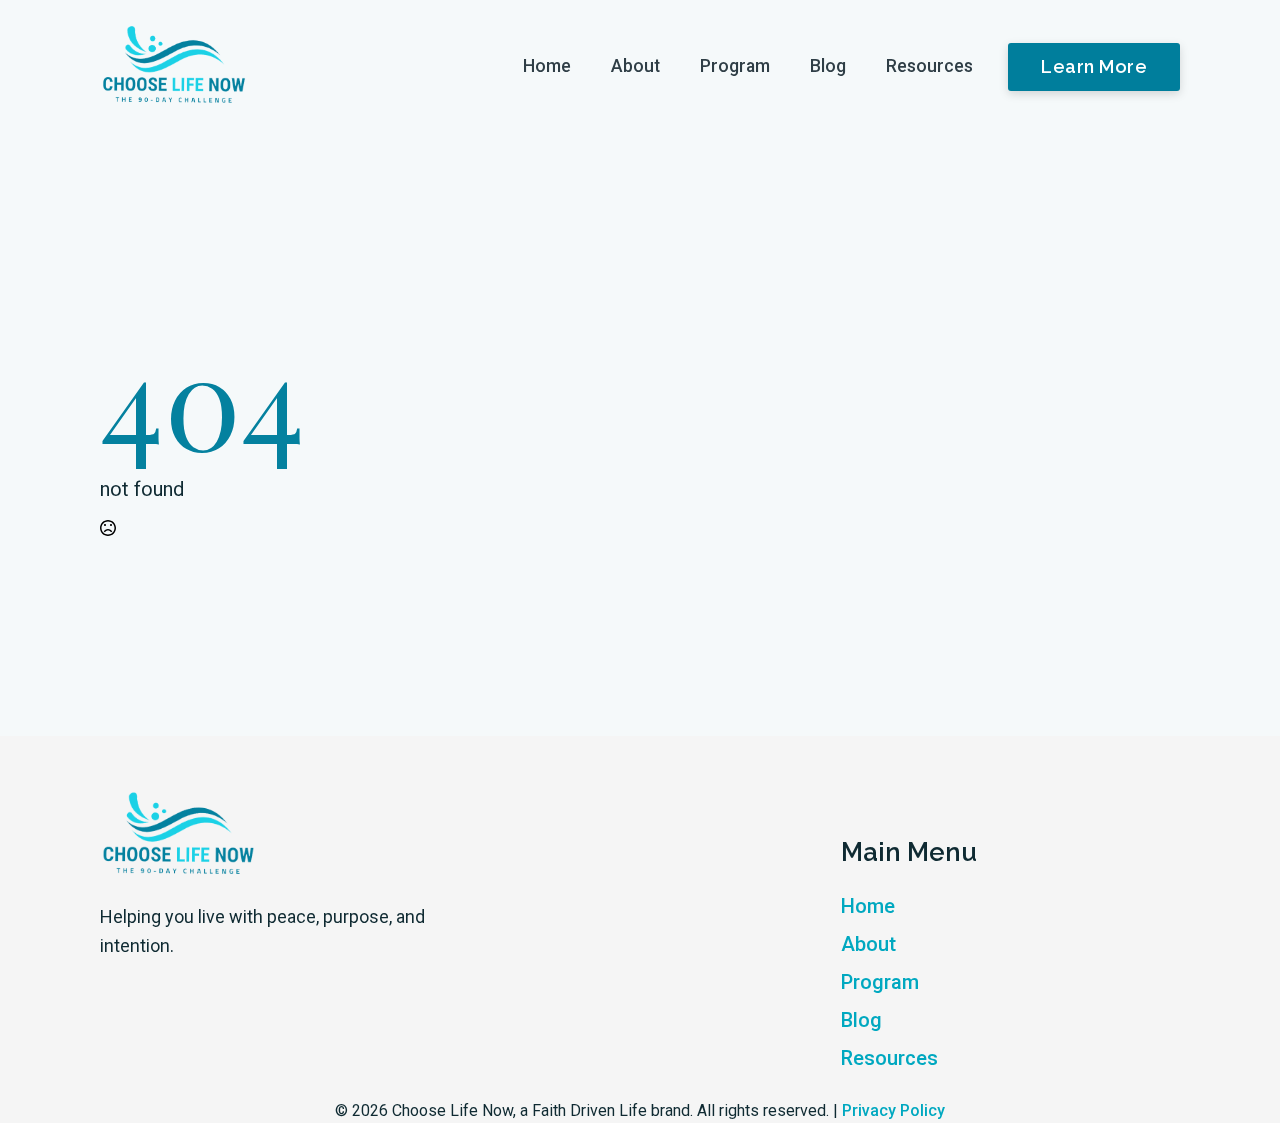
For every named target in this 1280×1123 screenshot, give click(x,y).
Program (735, 66)
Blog (828, 66)
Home (547, 66)
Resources (929, 66)
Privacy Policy (893, 1110)
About (635, 66)
